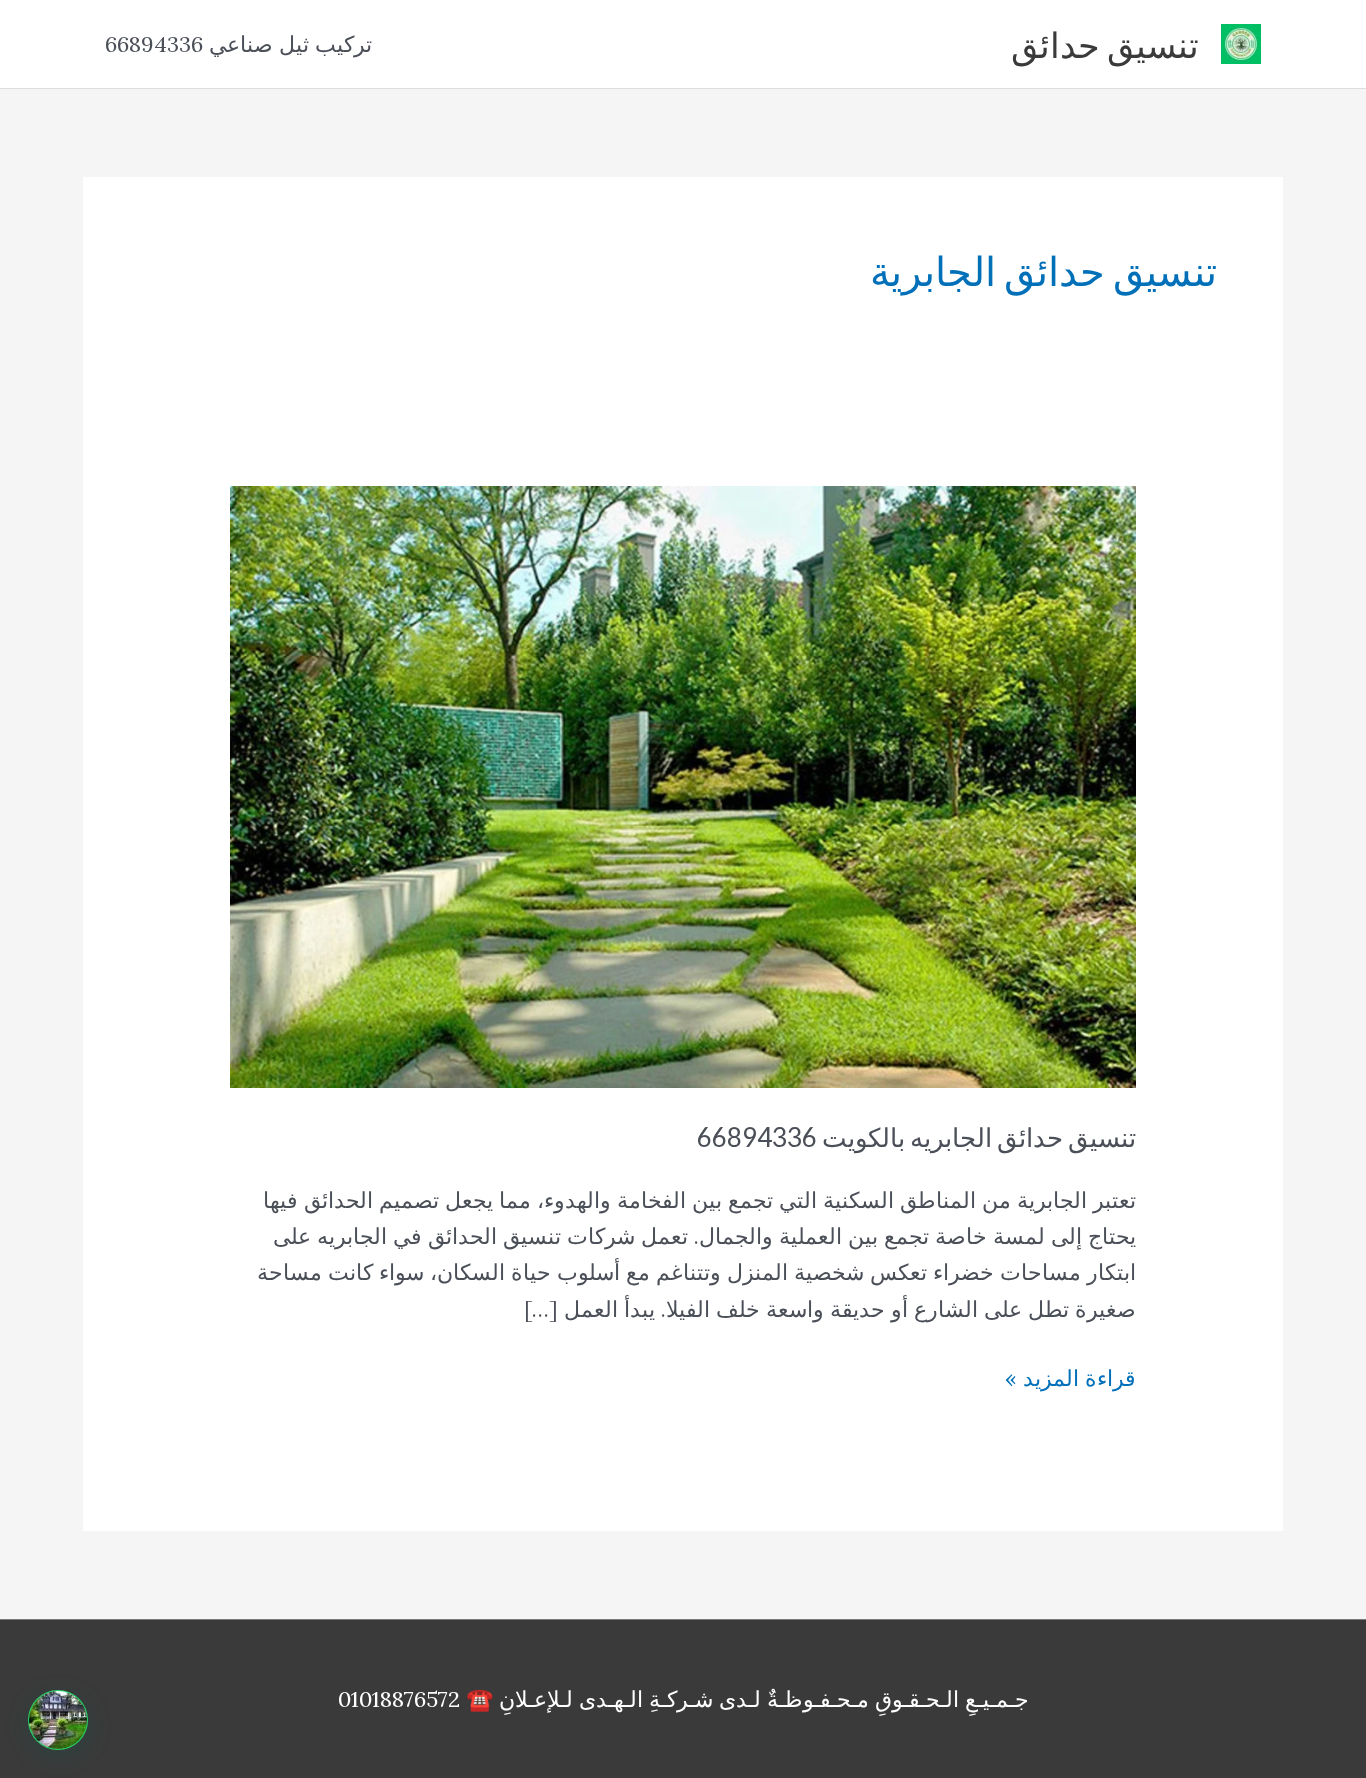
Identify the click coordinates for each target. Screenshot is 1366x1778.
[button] (58, 1720)
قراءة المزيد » (1070, 1379)
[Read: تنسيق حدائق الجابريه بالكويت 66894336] (683, 785)
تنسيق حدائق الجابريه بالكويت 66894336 (916, 1137)
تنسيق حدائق (1105, 44)
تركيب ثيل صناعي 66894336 (238, 44)
